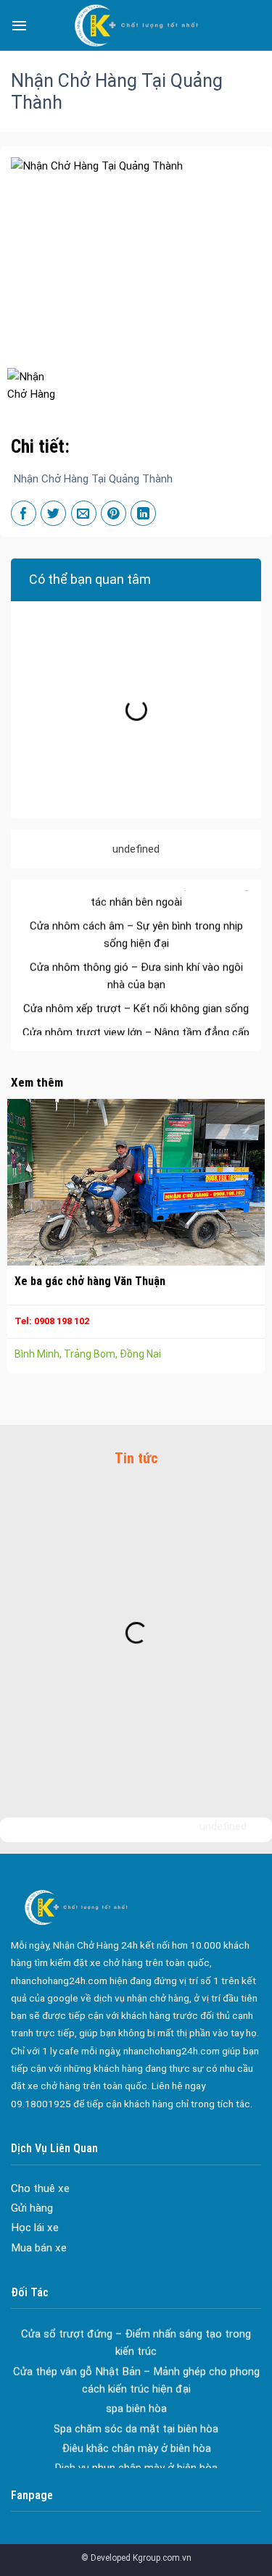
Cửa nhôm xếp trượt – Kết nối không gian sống (136, 992)
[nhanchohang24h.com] (136, 25)
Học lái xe (35, 2228)
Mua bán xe (39, 2248)
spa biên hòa (136, 2392)
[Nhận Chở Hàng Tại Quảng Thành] (37, 386)
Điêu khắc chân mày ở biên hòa (136, 2431)
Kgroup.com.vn (162, 2558)
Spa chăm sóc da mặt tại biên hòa (136, 2412)
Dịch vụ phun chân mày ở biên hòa (136, 2451)
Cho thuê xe (40, 2188)
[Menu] (19, 25)
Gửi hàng (32, 2208)
